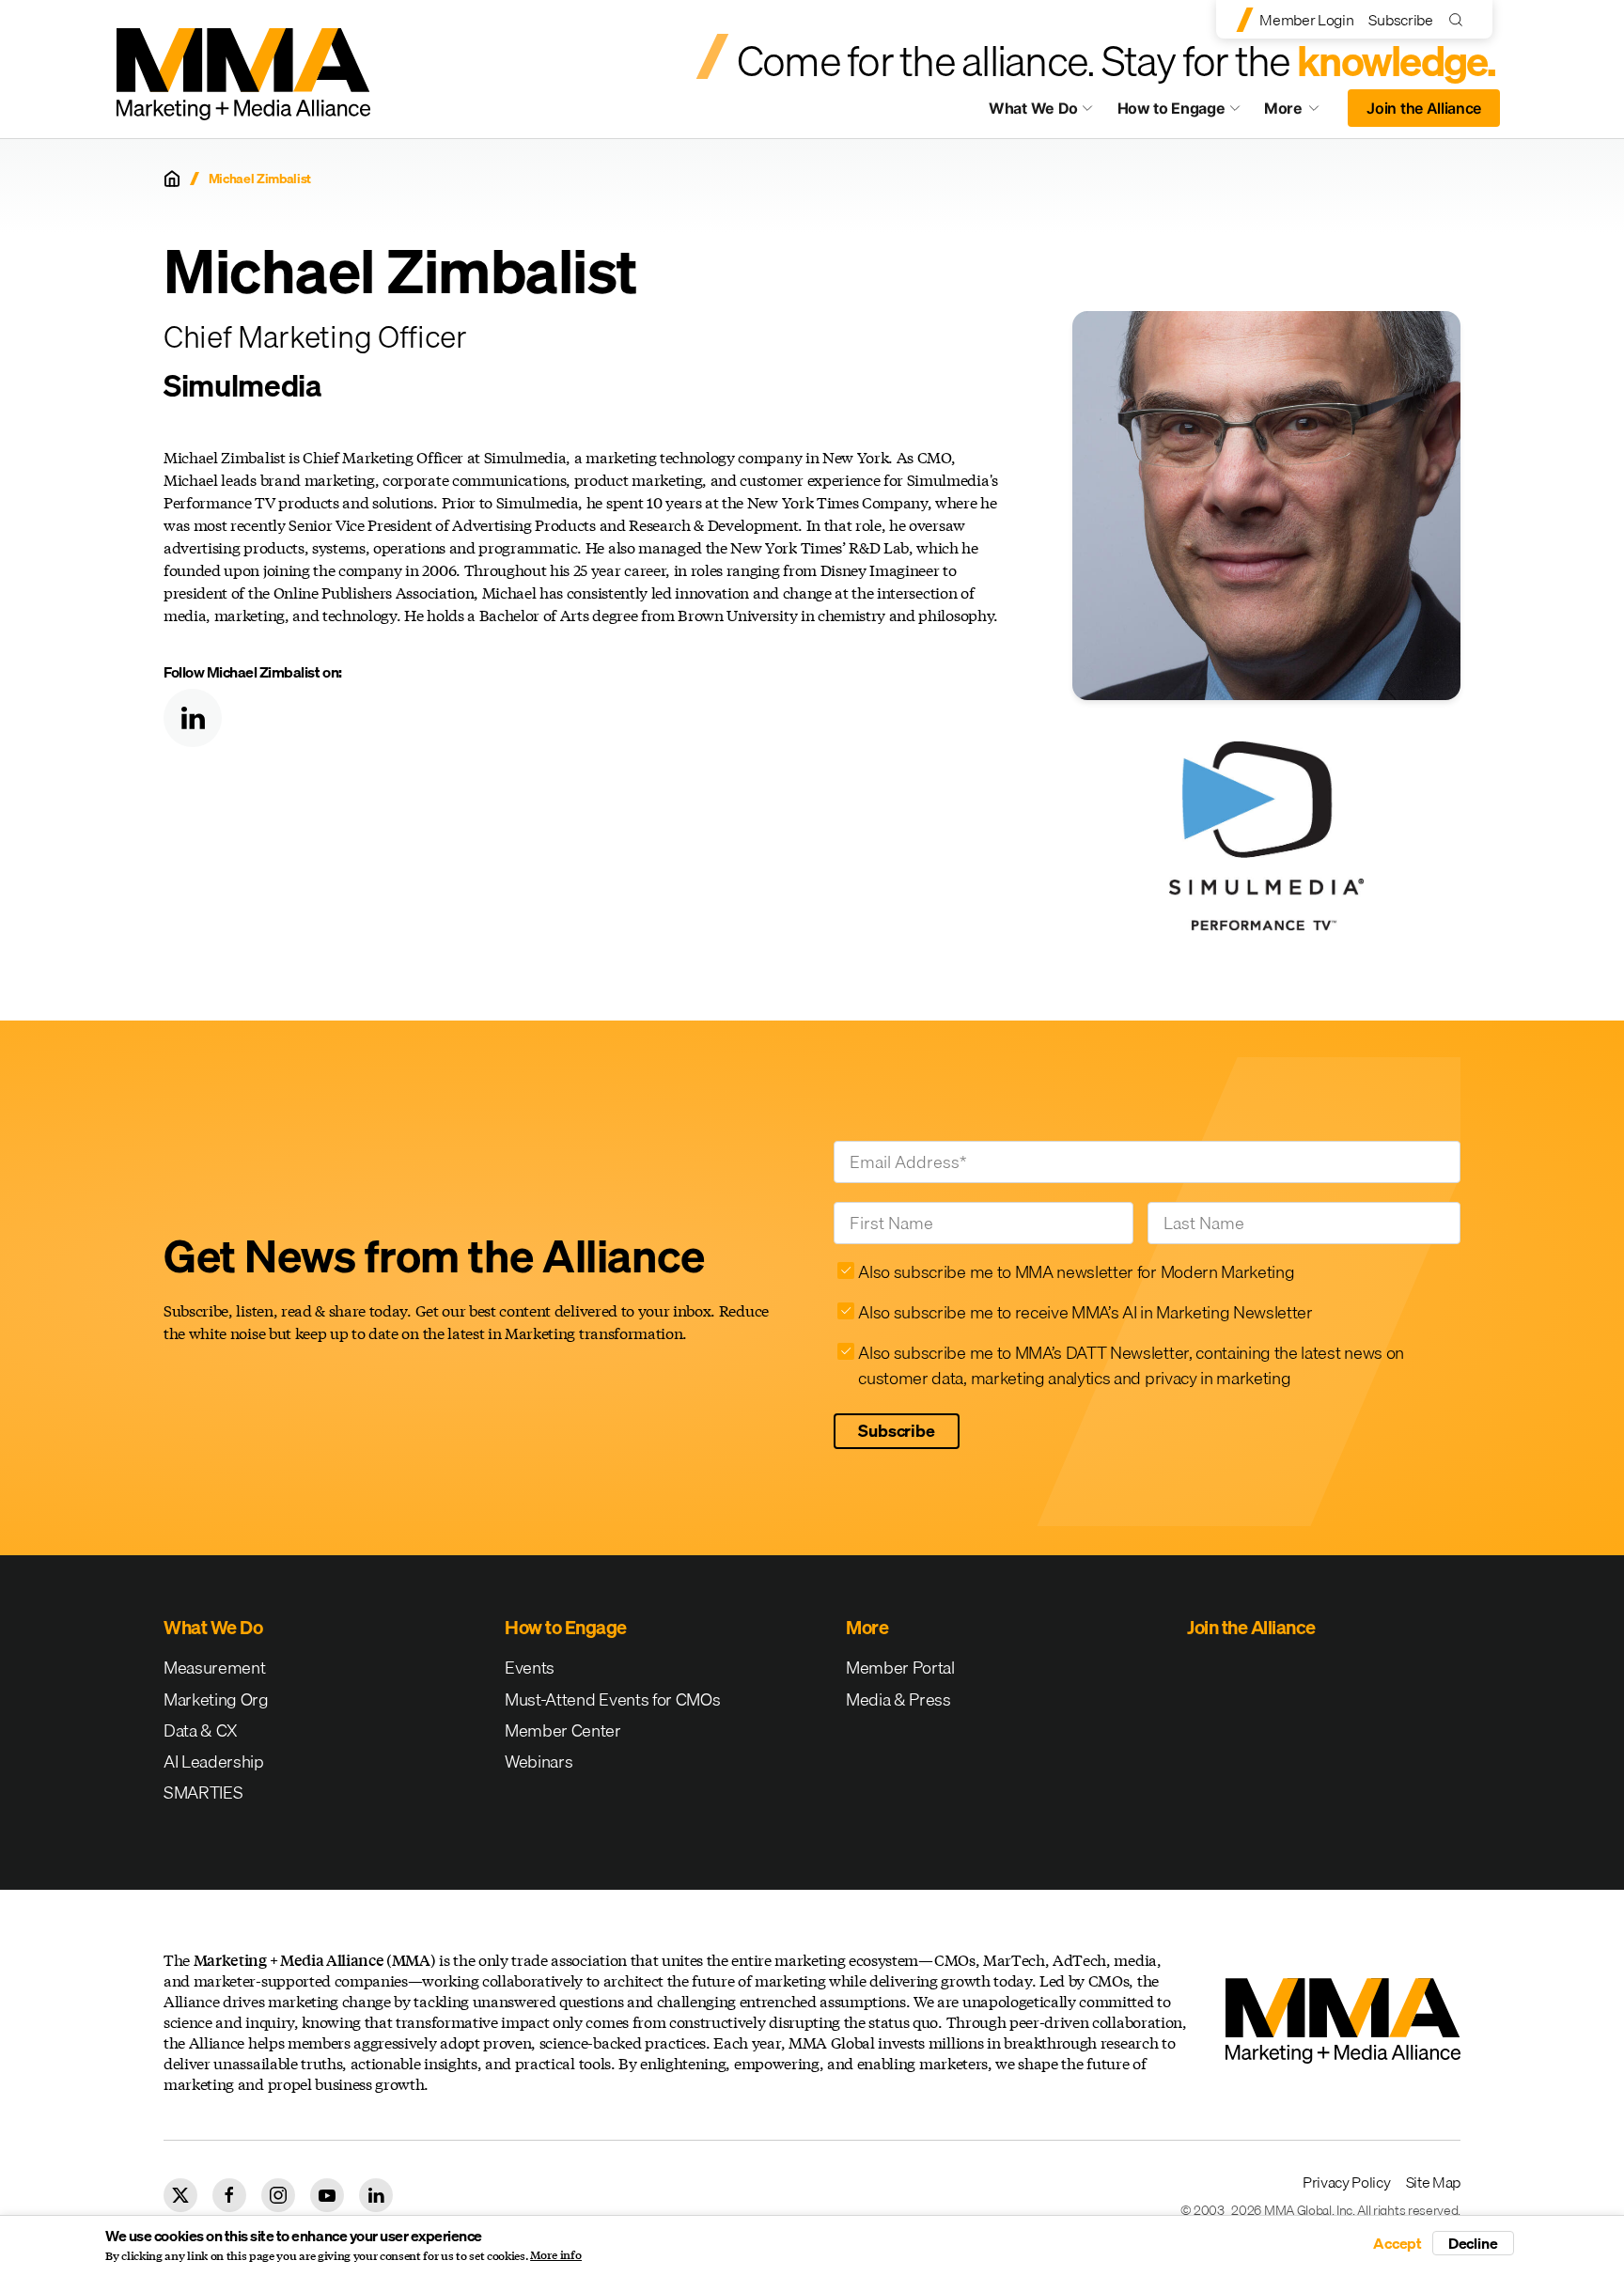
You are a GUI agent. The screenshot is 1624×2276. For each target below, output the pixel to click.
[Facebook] (229, 2195)
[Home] (172, 179)
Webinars (539, 1762)
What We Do (1033, 108)
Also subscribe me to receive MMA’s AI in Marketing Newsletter (1085, 1312)
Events (530, 1668)
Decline (1473, 2243)
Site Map (1433, 2182)
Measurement (214, 1668)
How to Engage (1171, 108)
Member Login (1306, 20)
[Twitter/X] (180, 2195)
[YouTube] (327, 2195)
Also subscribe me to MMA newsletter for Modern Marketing (1076, 1272)
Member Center (563, 1730)
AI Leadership (214, 1762)
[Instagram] (278, 2195)
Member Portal (900, 1668)
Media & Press (898, 1699)
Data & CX (201, 1730)
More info (556, 2255)
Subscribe (1400, 20)
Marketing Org (216, 1699)
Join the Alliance (1424, 108)
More (1301, 113)
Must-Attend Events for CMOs (612, 1699)
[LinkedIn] (193, 718)
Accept (1398, 2243)
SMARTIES (203, 1793)
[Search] (1460, 19)
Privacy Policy (1347, 2182)
